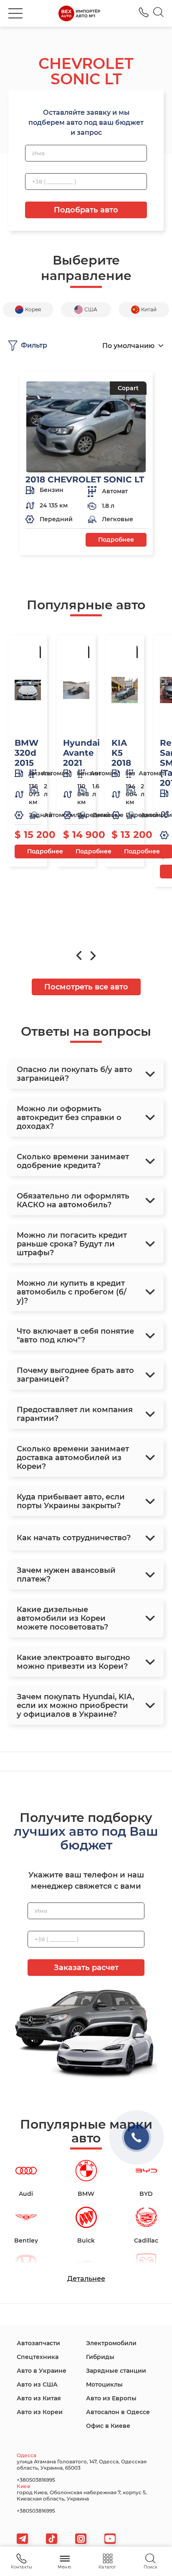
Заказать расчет (86, 1968)
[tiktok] (52, 2539)
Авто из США (37, 2384)
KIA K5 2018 (121, 753)
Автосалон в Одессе (118, 2412)
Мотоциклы (104, 2384)
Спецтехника (38, 2357)
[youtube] (110, 2539)
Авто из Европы (111, 2398)
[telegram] (22, 2539)
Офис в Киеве (108, 2426)
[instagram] (81, 2539)
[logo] (79, 13)
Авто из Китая (39, 2398)
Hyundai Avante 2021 (81, 753)
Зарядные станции (116, 2371)
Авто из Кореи (40, 2412)
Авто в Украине (42, 2371)
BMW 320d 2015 (27, 753)
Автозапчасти (38, 2343)
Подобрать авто (86, 210)
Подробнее (116, 540)
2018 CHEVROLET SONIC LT (85, 479)
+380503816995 (144, 12)
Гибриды (100, 2357)
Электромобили (111, 2343)
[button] (15, 13)
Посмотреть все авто (86, 987)
